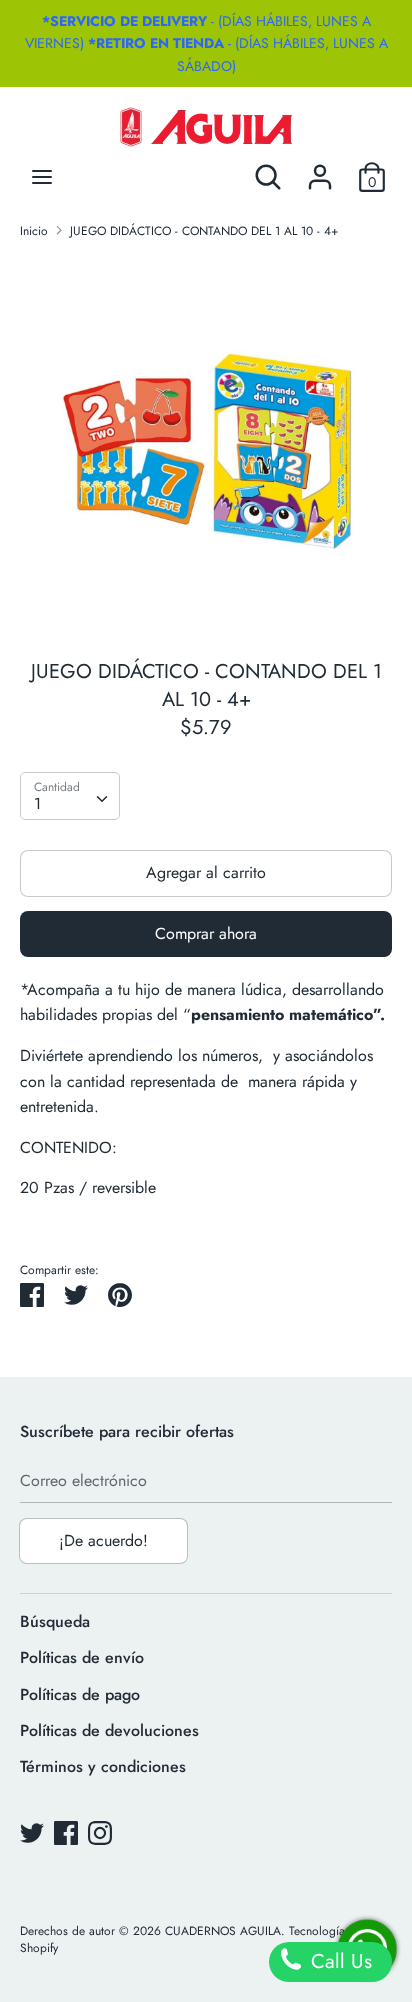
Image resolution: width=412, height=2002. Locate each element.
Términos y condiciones (103, 1766)
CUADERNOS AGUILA (223, 1931)
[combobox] (70, 796)
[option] (206, 442)
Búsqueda (55, 1621)
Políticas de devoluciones (109, 1730)
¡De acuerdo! (103, 1540)
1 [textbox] (37, 803)
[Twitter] (32, 1832)
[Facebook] (66, 1832)
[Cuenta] (320, 169)
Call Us (338, 1961)
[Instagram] (100, 1832)
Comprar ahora (206, 933)
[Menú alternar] (42, 177)
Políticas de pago (80, 1694)
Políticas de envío (82, 1657)
